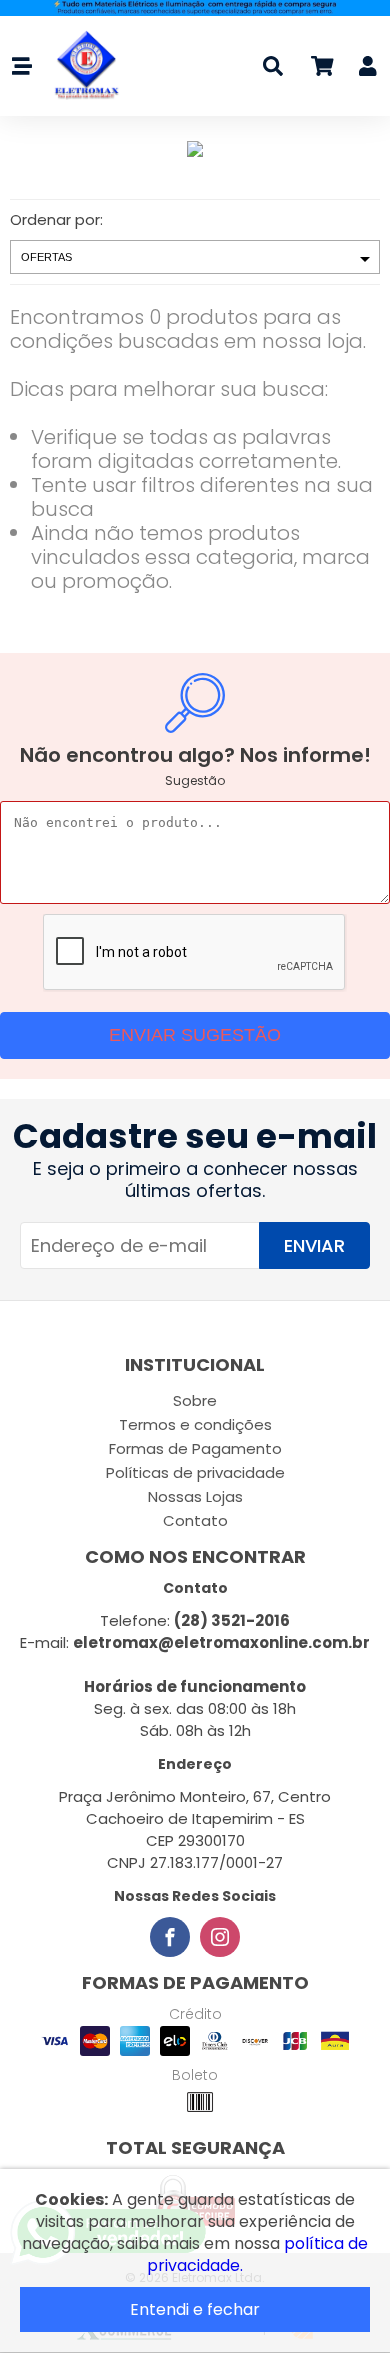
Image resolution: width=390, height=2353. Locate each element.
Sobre (195, 1400)
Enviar (314, 1245)
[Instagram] (220, 1937)
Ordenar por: (56, 219)
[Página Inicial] (81, 66)
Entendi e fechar (195, 2309)
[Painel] (368, 69)
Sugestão (195, 780)
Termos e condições (195, 1424)
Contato (195, 1520)
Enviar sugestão (195, 1035)
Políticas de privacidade (195, 1472)
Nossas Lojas (195, 1496)
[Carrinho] (321, 69)
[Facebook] (170, 1937)
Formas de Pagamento (195, 1448)
